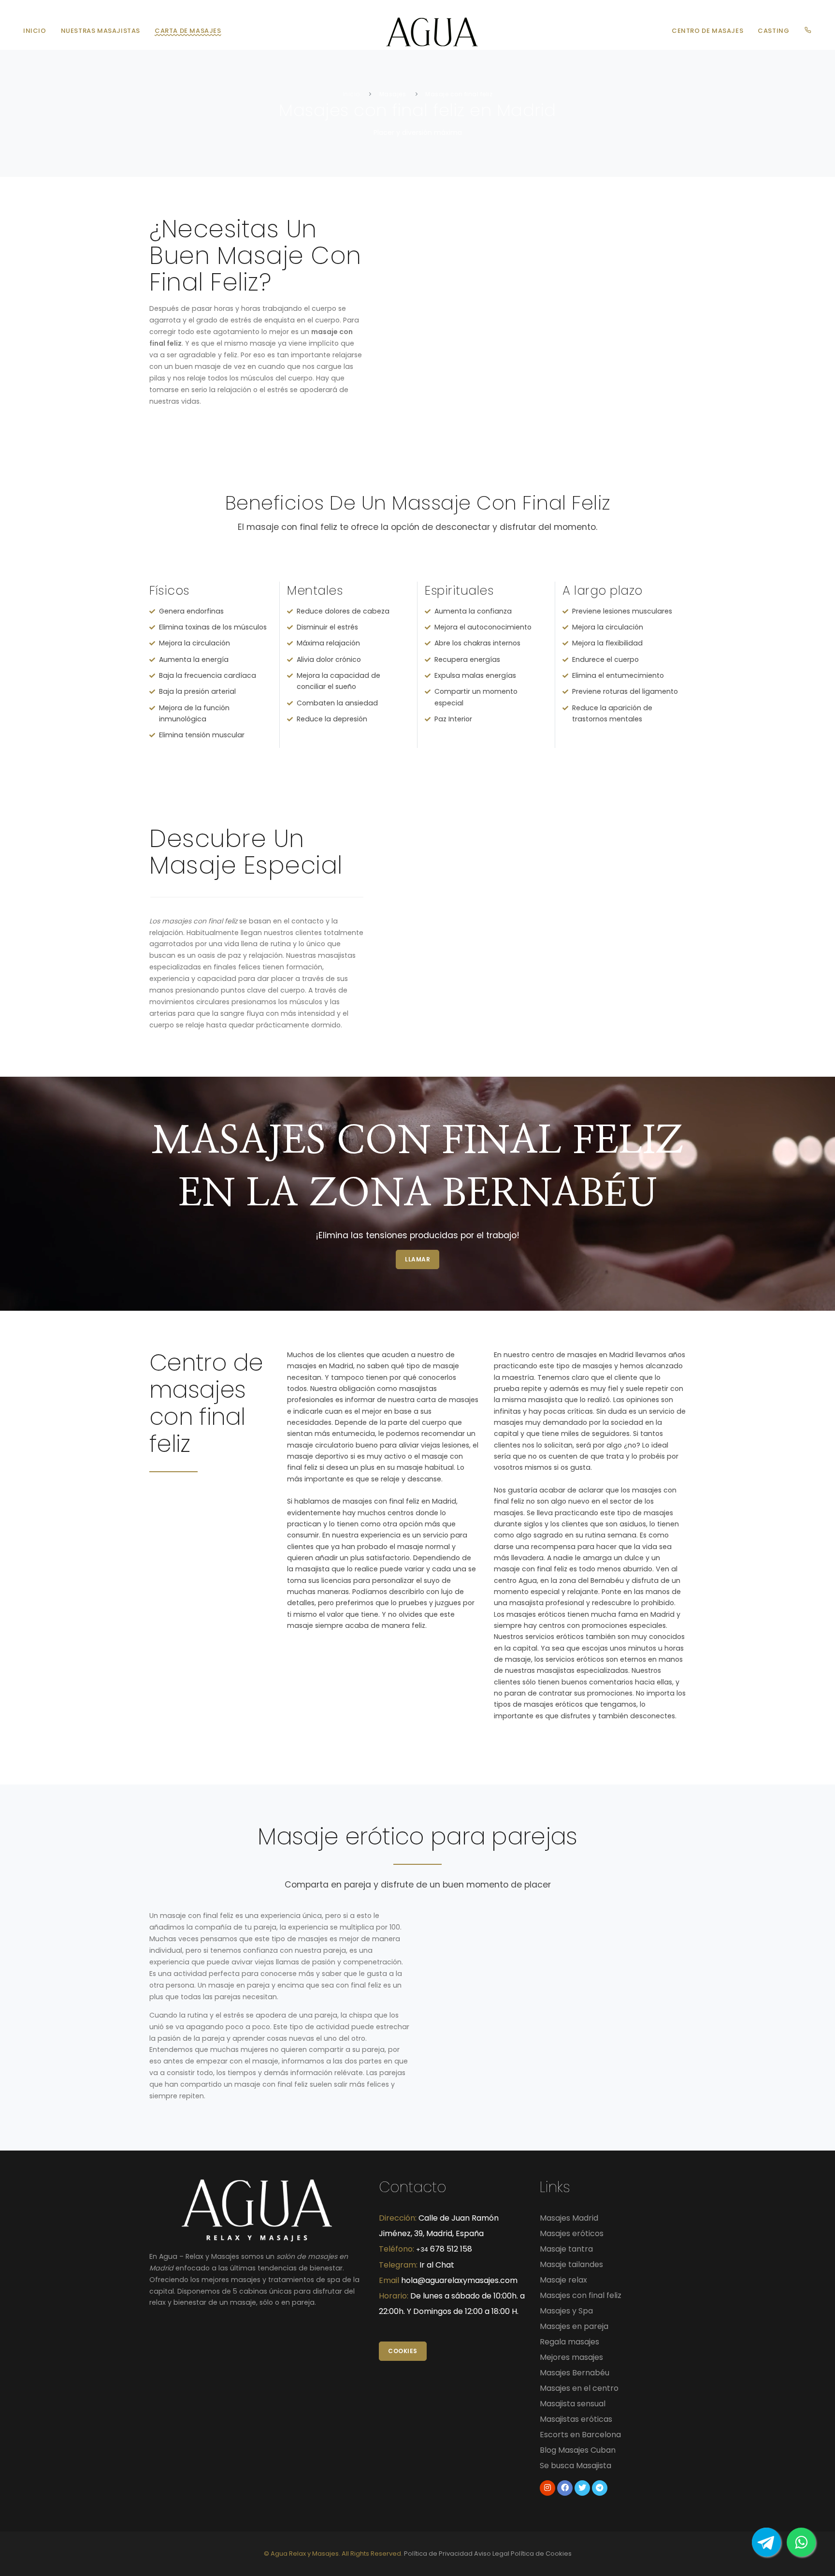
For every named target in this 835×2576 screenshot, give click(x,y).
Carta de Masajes (188, 31)
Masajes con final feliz (581, 2295)
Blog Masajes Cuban (578, 2450)
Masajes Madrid (569, 2218)
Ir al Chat (437, 2265)
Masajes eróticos (572, 2233)
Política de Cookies (541, 2554)
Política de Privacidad (438, 2554)
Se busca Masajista (576, 2466)
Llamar (417, 1259)
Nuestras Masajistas (101, 31)
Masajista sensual (573, 2404)
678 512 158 (444, 2249)
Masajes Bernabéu (575, 2373)
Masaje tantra (566, 2249)
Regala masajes (569, 2342)
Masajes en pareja (574, 2326)
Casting (773, 31)
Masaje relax (563, 2280)
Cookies (403, 2351)
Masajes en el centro (579, 2388)
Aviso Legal (492, 2554)
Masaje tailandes (571, 2264)
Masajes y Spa (566, 2311)
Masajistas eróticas (576, 2419)
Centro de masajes (707, 31)
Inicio (35, 31)
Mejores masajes (571, 2357)
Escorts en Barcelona (580, 2435)
